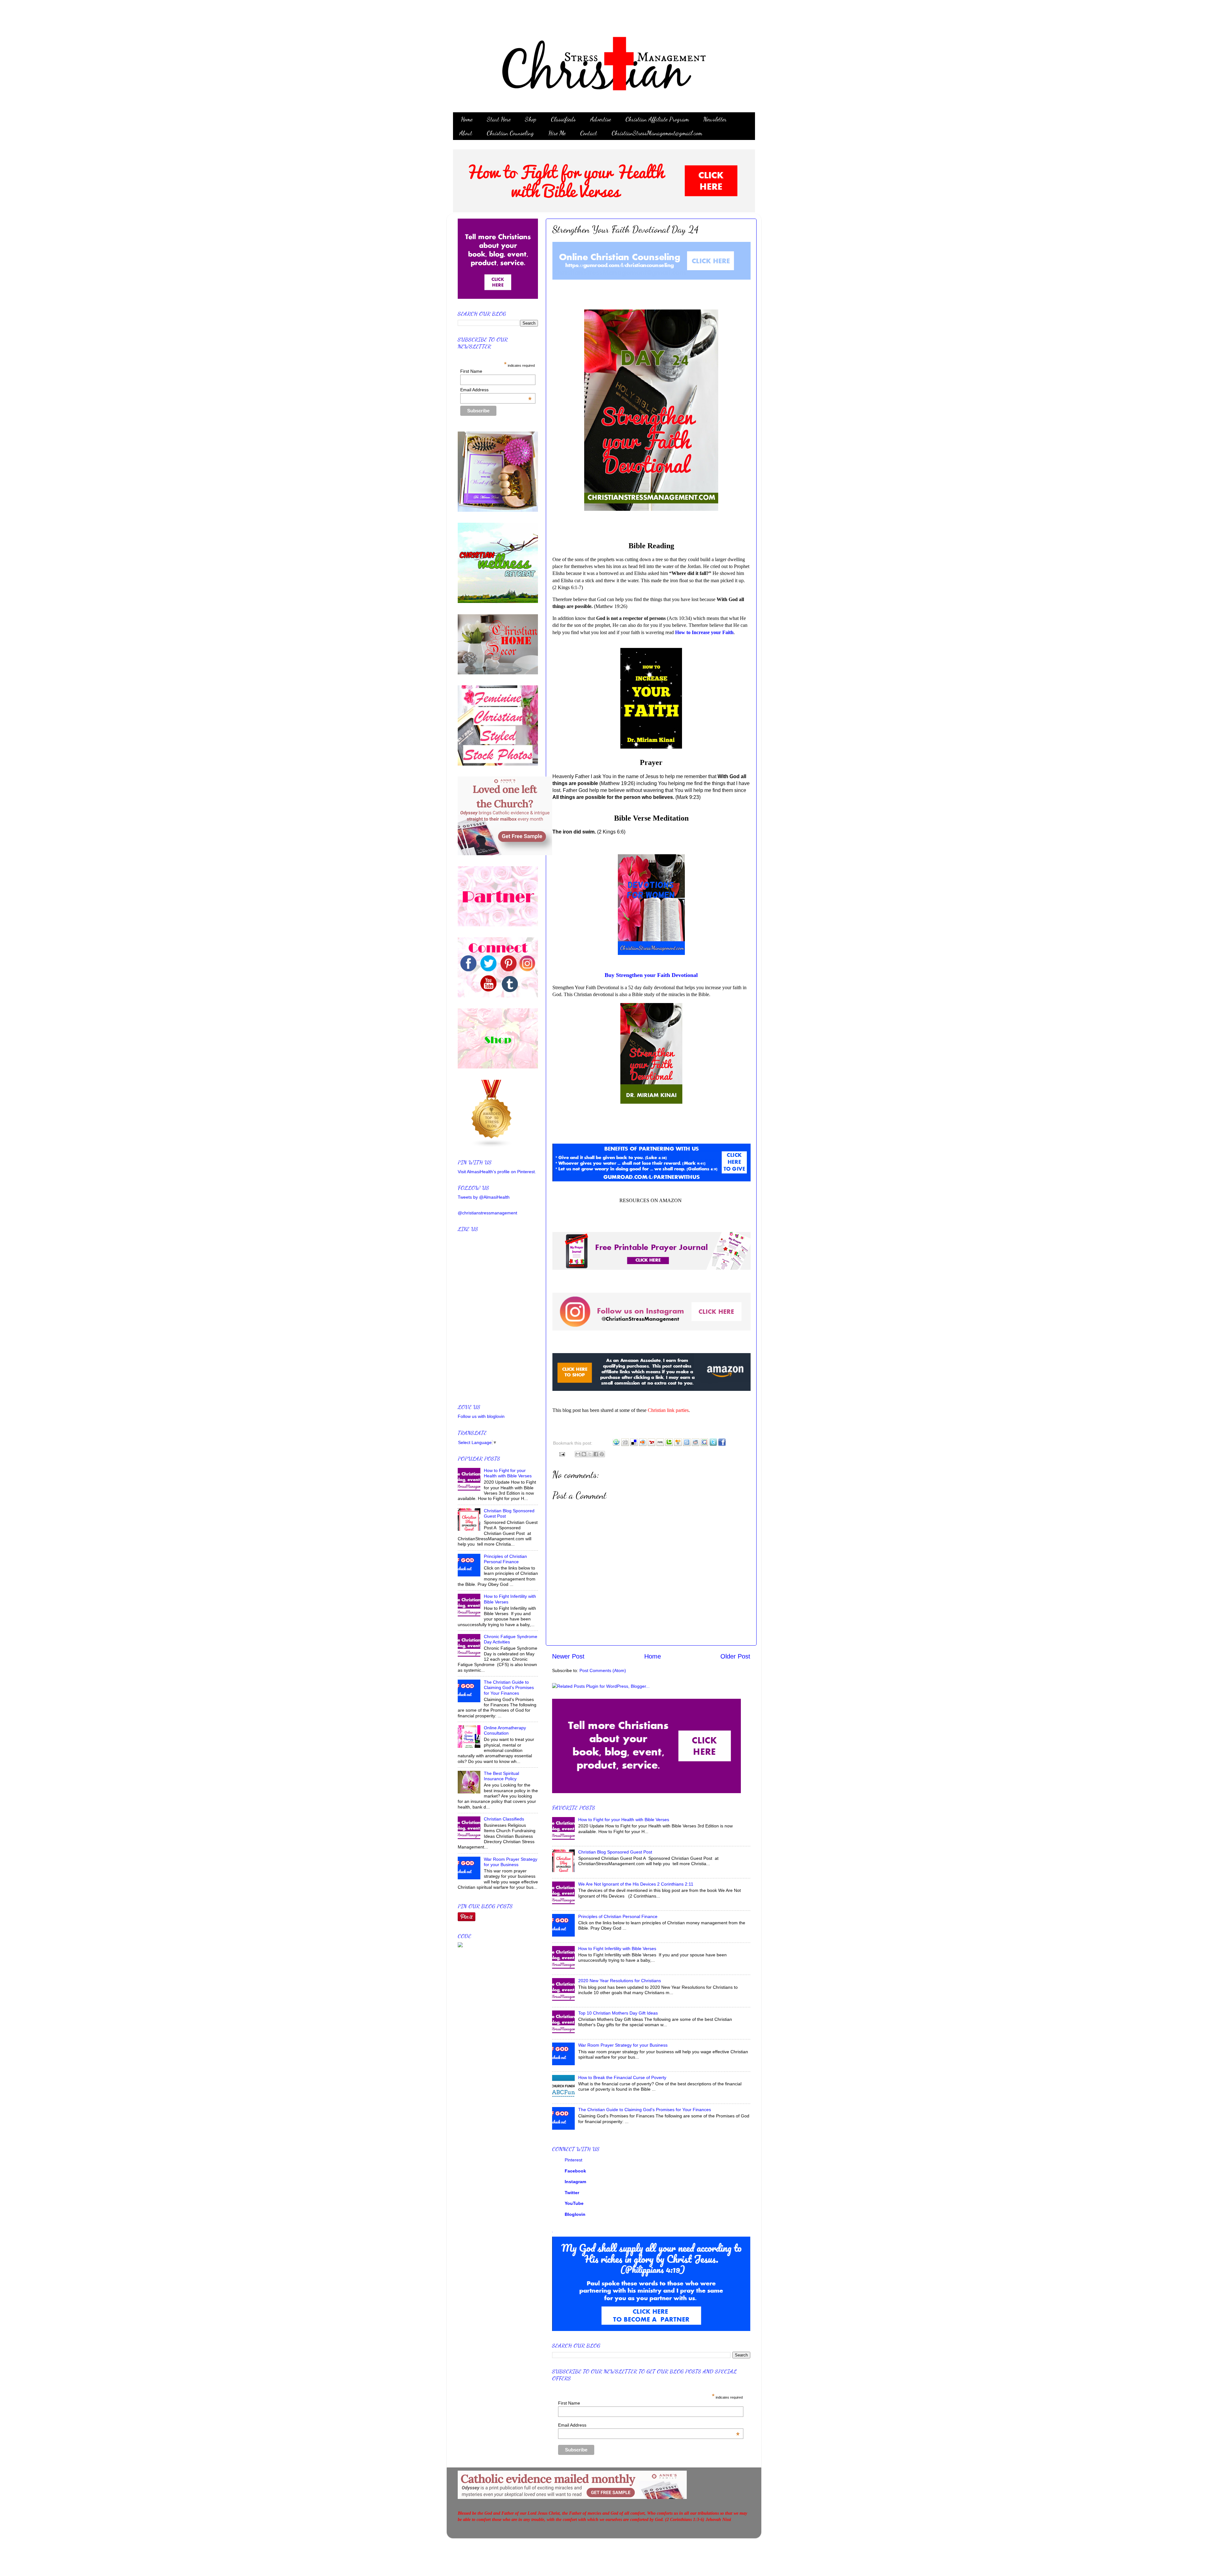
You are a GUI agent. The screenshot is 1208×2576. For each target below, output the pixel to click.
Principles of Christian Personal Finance (618, 1916)
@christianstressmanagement (487, 1213)
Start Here (499, 119)
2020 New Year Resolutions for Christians (620, 1981)
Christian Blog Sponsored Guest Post (615, 1852)
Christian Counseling (510, 133)
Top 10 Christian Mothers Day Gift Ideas (618, 2013)
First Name (569, 2403)
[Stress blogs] (492, 1146)
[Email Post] (561, 1454)
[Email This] (578, 1454)
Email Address (649, 2425)
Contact (589, 133)
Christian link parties (668, 1410)
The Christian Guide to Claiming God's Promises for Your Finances (645, 2110)
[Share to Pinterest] (602, 1454)
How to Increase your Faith (704, 632)
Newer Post (568, 1656)
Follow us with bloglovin (481, 1416)
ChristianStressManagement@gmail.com (657, 133)
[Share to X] (590, 1454)
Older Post (735, 1656)
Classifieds (563, 119)
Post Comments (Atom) (603, 1670)
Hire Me (557, 133)
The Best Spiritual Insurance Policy (501, 1776)
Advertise (601, 119)
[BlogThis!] (584, 1454)
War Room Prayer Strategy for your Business (623, 2045)
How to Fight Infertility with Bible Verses (617, 1949)
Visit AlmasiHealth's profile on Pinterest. (497, 1172)
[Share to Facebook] (596, 1454)
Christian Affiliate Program (657, 119)
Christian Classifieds (504, 1819)
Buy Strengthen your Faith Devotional (651, 975)
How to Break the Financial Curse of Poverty (622, 2077)
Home (467, 119)
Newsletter (715, 119)
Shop (531, 119)
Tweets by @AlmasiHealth (484, 1197)
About (466, 133)
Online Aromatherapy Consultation (505, 1730)
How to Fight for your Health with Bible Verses (624, 1820)
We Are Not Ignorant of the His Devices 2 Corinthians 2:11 (636, 1884)
